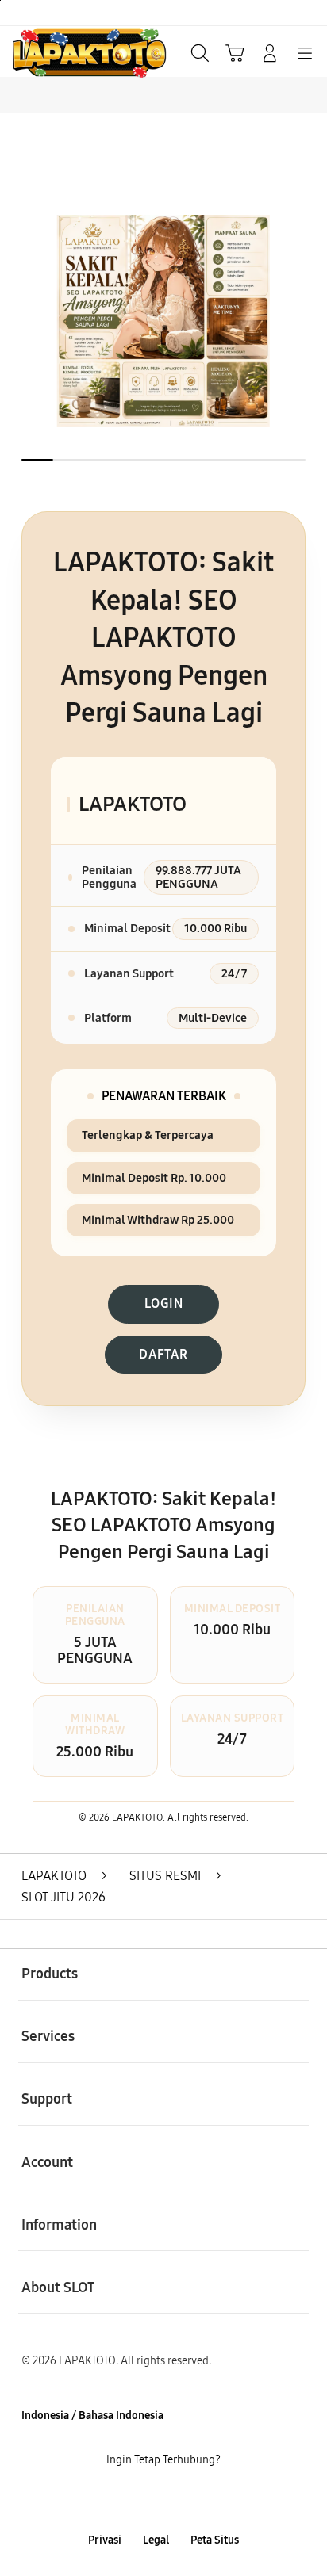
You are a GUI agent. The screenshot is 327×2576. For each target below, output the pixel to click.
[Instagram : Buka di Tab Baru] (181, 2500)
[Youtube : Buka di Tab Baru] (218, 2500)
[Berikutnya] (309, 321)
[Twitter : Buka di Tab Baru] (145, 2500)
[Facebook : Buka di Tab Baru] (109, 2500)
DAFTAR (163, 1354)
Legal (156, 2540)
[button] (235, 53)
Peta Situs (215, 2540)
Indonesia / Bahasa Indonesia (92, 2415)
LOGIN (164, 1303)
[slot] (48, 52)
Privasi (105, 2540)
